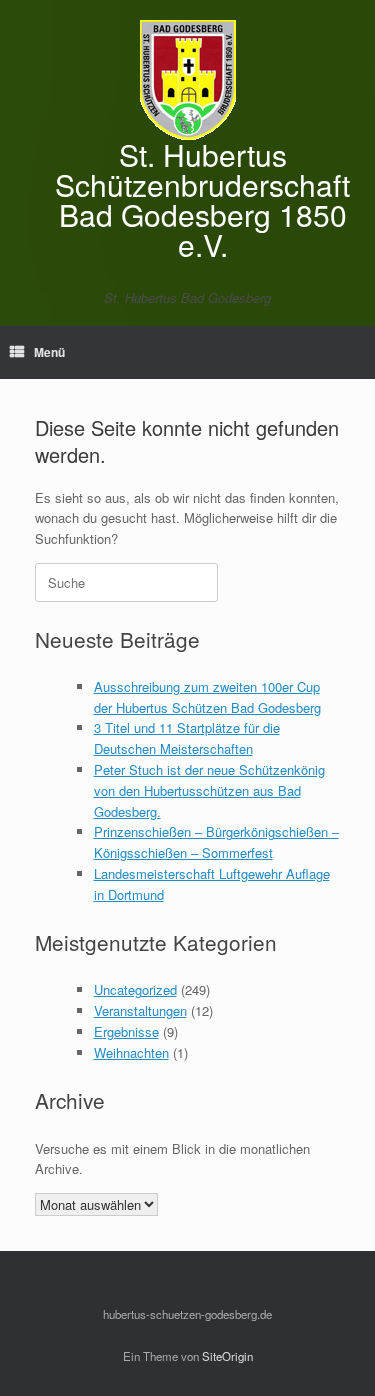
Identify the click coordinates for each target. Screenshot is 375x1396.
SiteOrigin (227, 1356)
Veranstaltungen (140, 1010)
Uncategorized (135, 989)
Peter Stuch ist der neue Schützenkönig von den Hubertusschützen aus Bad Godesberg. (209, 790)
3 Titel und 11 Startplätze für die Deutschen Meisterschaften (187, 738)
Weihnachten (131, 1052)
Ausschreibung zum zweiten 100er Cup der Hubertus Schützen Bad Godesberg (207, 697)
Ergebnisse (126, 1031)
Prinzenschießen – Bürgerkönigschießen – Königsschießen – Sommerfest (216, 842)
